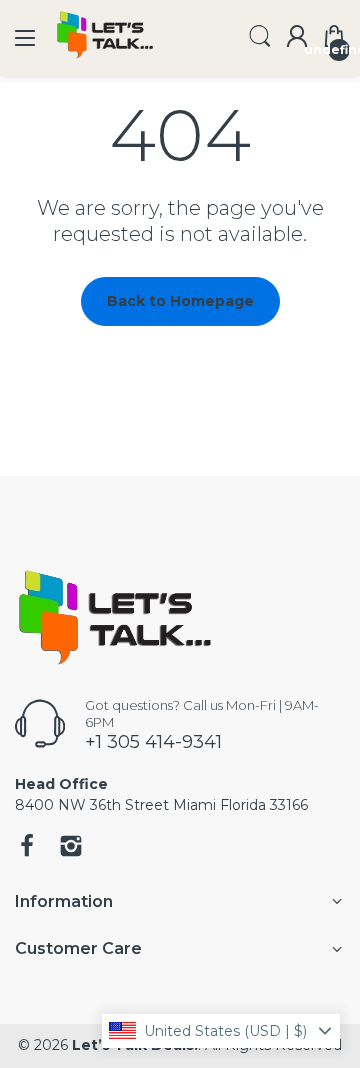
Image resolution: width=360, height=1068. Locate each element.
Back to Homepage (180, 301)
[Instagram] (71, 848)
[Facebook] (27, 848)
